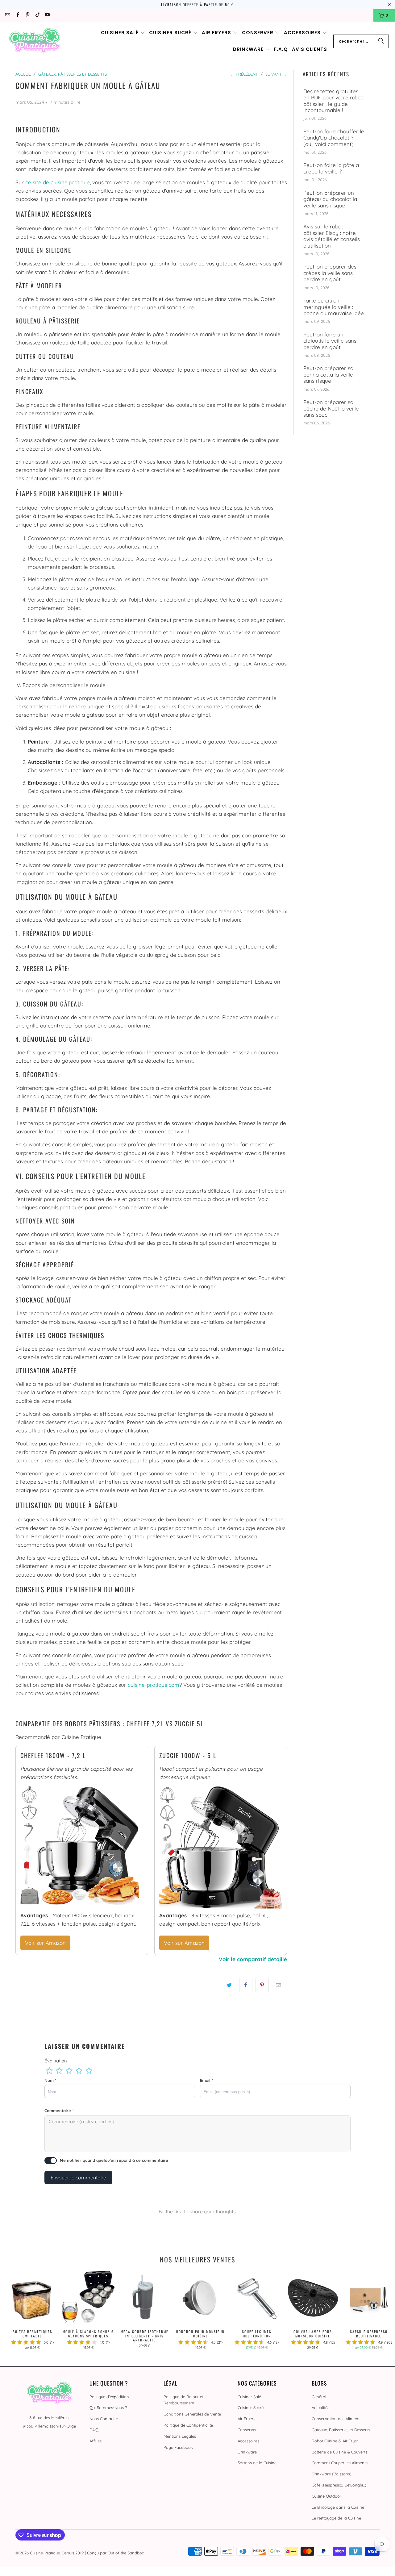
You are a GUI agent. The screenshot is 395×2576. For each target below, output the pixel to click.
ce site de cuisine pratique (58, 182)
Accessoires (248, 2441)
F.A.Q (94, 2430)
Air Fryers (246, 2419)
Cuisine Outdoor (326, 2496)
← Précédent (244, 74)
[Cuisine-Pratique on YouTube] (47, 15)
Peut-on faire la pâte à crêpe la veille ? (331, 168)
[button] (123, 33)
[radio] (49, 2071)
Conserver (247, 2430)
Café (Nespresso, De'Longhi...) (339, 2485)
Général (319, 2397)
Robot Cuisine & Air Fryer (335, 2441)
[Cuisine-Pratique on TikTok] (37, 15)
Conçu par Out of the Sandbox (115, 2553)
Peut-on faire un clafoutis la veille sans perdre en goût (330, 341)
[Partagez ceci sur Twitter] (229, 1985)
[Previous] (13, 2312)
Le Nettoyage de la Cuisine (336, 2518)
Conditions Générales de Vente (192, 2414)
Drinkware (247, 2452)
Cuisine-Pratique (45, 2553)
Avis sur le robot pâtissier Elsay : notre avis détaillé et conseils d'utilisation (332, 236)
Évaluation (56, 2061)
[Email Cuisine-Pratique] (7, 15)
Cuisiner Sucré (251, 2407)
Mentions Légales (180, 2436)
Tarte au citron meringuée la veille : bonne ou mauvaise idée (334, 307)
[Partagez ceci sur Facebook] (246, 1985)
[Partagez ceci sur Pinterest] (262, 1985)
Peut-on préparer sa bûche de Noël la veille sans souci (331, 408)
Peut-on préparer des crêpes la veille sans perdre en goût (330, 273)
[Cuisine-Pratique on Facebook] (17, 15)
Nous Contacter (104, 2419)
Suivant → (276, 74)
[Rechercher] (381, 41)
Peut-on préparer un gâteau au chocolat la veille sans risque (330, 199)
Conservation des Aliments (337, 2419)
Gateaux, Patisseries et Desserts (341, 2430)
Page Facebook (178, 2447)
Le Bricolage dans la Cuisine (338, 2507)
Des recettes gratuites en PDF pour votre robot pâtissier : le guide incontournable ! (333, 101)
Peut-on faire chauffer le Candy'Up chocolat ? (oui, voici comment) (334, 138)
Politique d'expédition (109, 2397)
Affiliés (96, 2441)
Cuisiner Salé (249, 2397)
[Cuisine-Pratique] (35, 41)
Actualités (320, 2407)
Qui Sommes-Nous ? (108, 2407)
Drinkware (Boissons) (332, 2474)
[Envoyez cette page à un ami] (279, 1985)
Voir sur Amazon (45, 1943)
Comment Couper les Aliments (340, 2463)
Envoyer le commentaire (78, 2178)
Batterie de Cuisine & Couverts (339, 2452)
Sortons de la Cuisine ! (258, 2463)
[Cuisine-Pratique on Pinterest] (27, 15)
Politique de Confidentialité (188, 2425)
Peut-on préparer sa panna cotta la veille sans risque (328, 375)
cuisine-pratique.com (154, 1685)
